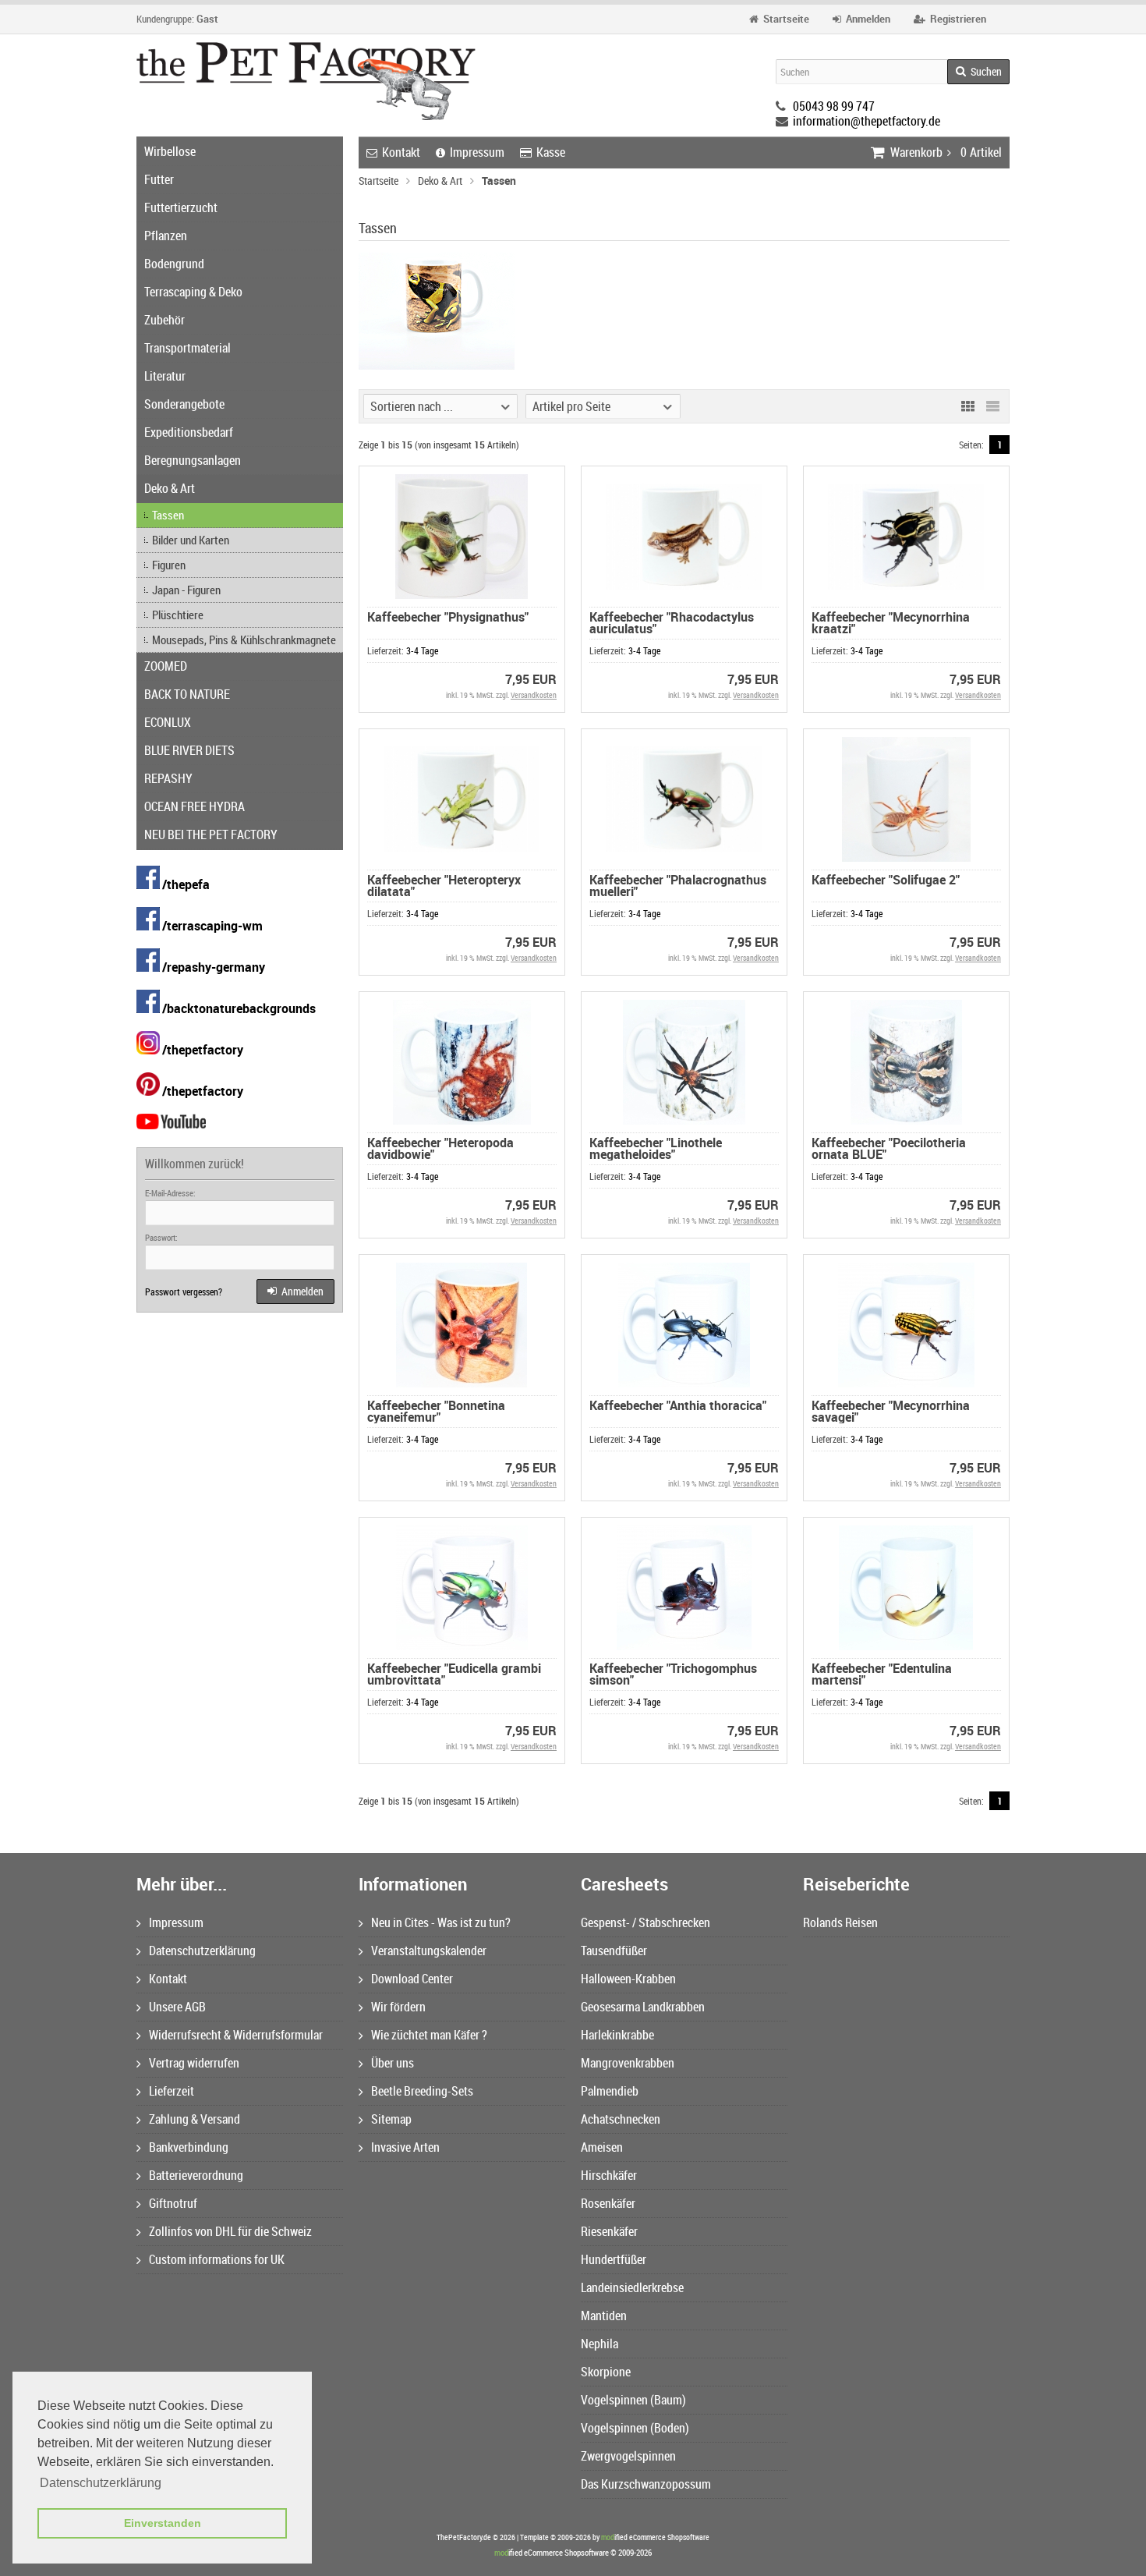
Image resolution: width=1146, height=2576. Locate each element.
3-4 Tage (422, 650)
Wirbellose (170, 151)
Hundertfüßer (614, 2259)
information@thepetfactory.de (867, 121)
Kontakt (401, 152)
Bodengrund (174, 264)
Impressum (477, 152)
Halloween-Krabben (628, 1979)
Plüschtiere (178, 615)
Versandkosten (534, 695)
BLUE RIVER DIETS (189, 750)
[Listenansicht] (992, 406)
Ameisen (602, 2147)
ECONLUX (168, 722)
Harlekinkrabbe (617, 2035)
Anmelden (295, 1292)
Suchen (978, 72)
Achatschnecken (621, 2119)
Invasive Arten (405, 2147)
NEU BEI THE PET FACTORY (211, 834)
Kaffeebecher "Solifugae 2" (886, 880)
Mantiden (604, 2316)
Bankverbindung (189, 2147)
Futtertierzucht (181, 207)
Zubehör (164, 320)
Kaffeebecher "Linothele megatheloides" (656, 1148)
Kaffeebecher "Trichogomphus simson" (673, 1674)
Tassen (168, 515)
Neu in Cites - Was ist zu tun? (441, 1922)
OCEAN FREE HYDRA (195, 806)
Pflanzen (166, 236)
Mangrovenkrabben (628, 2063)
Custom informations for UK (217, 2259)
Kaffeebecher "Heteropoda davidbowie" (440, 1148)
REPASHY (168, 778)
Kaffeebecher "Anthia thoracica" (678, 1405)
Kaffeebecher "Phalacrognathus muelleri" (678, 886)
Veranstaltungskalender (429, 1951)
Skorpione (606, 2372)
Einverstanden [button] (163, 2523)
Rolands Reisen (840, 1922)
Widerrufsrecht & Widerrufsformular (236, 2035)
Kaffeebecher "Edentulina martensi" (882, 1674)
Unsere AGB (177, 2007)
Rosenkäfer (608, 2203)
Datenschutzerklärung (202, 1951)
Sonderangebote (184, 404)
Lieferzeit (172, 2091)
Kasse (551, 152)
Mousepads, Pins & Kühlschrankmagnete (244, 640)
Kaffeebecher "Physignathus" (448, 617)
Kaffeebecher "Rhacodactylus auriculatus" (672, 623)
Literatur (165, 376)
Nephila (600, 2344)
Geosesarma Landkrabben (643, 2007)
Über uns (393, 2063)
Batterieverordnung (196, 2175)
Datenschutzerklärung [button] (101, 2483)
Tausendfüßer (614, 1951)
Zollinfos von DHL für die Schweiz (230, 2231)
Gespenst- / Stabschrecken (646, 1922)
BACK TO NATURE (187, 694)
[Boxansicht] (967, 406)
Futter (159, 179)
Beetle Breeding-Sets (422, 2091)
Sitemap (391, 2119)
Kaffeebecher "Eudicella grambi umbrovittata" (454, 1674)
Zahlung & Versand (195, 2119)
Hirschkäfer (609, 2175)
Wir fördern (398, 2007)
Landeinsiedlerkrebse (632, 2287)
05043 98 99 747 (834, 106)
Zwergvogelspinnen (628, 2456)
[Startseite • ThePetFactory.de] (306, 81)
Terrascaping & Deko (193, 292)
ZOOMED (166, 666)
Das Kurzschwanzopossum (646, 2484)
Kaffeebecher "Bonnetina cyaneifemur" (436, 1411)
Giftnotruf (173, 2203)
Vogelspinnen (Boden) (635, 2428)
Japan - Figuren (186, 590)
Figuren (169, 565)
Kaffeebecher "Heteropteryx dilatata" (444, 886)
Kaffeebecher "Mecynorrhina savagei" (891, 1411)
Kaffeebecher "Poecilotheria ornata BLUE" (889, 1148)
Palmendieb (610, 2091)
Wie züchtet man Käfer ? (429, 2035)
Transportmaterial (187, 348)
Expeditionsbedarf (189, 432)
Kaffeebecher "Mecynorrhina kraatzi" (891, 623)
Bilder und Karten (191, 540)
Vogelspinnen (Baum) (633, 2400)
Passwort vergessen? (184, 1292)
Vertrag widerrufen (194, 2063)
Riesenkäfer (609, 2231)
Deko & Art (170, 488)
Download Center (412, 1979)
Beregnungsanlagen (193, 460)
